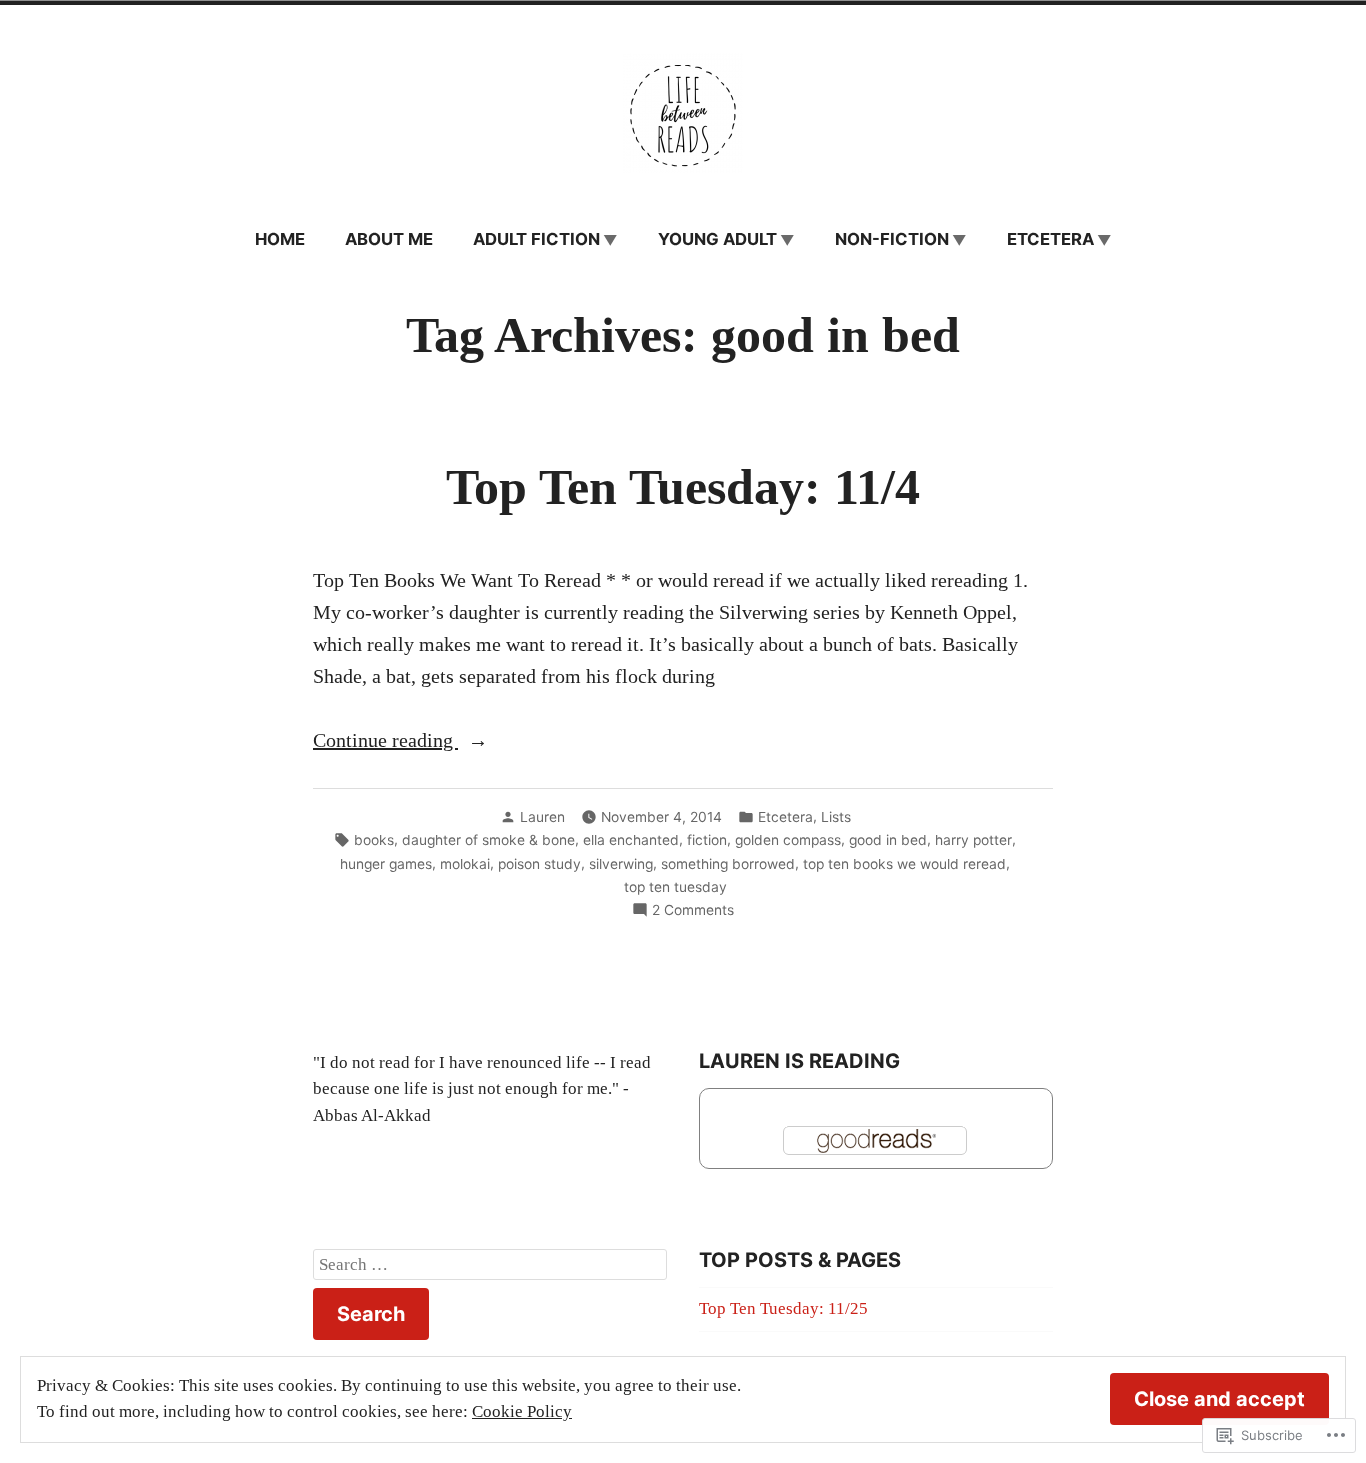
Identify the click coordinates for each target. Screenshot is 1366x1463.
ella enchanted (631, 840)
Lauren (542, 817)
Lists (836, 817)
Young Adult (717, 239)
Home (280, 239)
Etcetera (1050, 239)
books (374, 840)
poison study (539, 864)
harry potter (973, 840)
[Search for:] (490, 1265)
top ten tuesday (675, 887)
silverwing (621, 864)
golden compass (788, 840)
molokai (465, 864)
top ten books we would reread (904, 864)
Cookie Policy (522, 1411)
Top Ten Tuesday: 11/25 (783, 1308)
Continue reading (385, 742)
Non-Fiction (892, 239)
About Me (389, 239)
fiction (707, 840)
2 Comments (693, 911)
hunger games (386, 864)
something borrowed (728, 864)
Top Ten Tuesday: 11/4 (683, 487)
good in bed (888, 840)
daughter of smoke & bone (488, 840)
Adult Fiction (536, 239)
